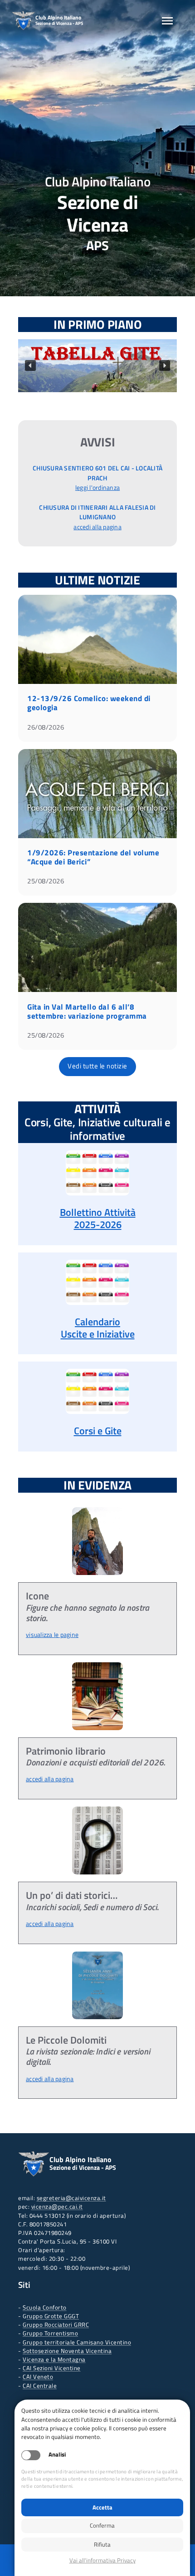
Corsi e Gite (98, 1431)
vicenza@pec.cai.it (57, 2206)
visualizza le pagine (52, 1635)
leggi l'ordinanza (97, 488)
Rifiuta (102, 2544)
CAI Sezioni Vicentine (52, 2368)
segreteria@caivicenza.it (71, 2198)
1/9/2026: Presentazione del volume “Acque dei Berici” (93, 857)
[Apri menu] (167, 21)
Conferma (102, 2525)
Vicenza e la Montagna (54, 2359)
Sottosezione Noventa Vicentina (67, 2351)
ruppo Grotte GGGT (53, 2316)
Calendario (97, 1322)
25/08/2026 (46, 881)
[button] (97, 366)
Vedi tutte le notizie (97, 1066)
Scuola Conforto (45, 2307)
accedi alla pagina (97, 527)
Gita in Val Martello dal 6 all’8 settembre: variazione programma (87, 1011)
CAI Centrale (40, 2386)
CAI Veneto (38, 2377)
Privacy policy (102, 2560)
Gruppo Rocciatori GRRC (56, 2325)
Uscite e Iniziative (98, 1334)
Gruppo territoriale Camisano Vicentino (77, 2342)
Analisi (57, 2455)
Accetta (102, 2507)
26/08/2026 (46, 727)
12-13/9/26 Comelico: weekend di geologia (89, 703)
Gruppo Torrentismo (50, 2333)
